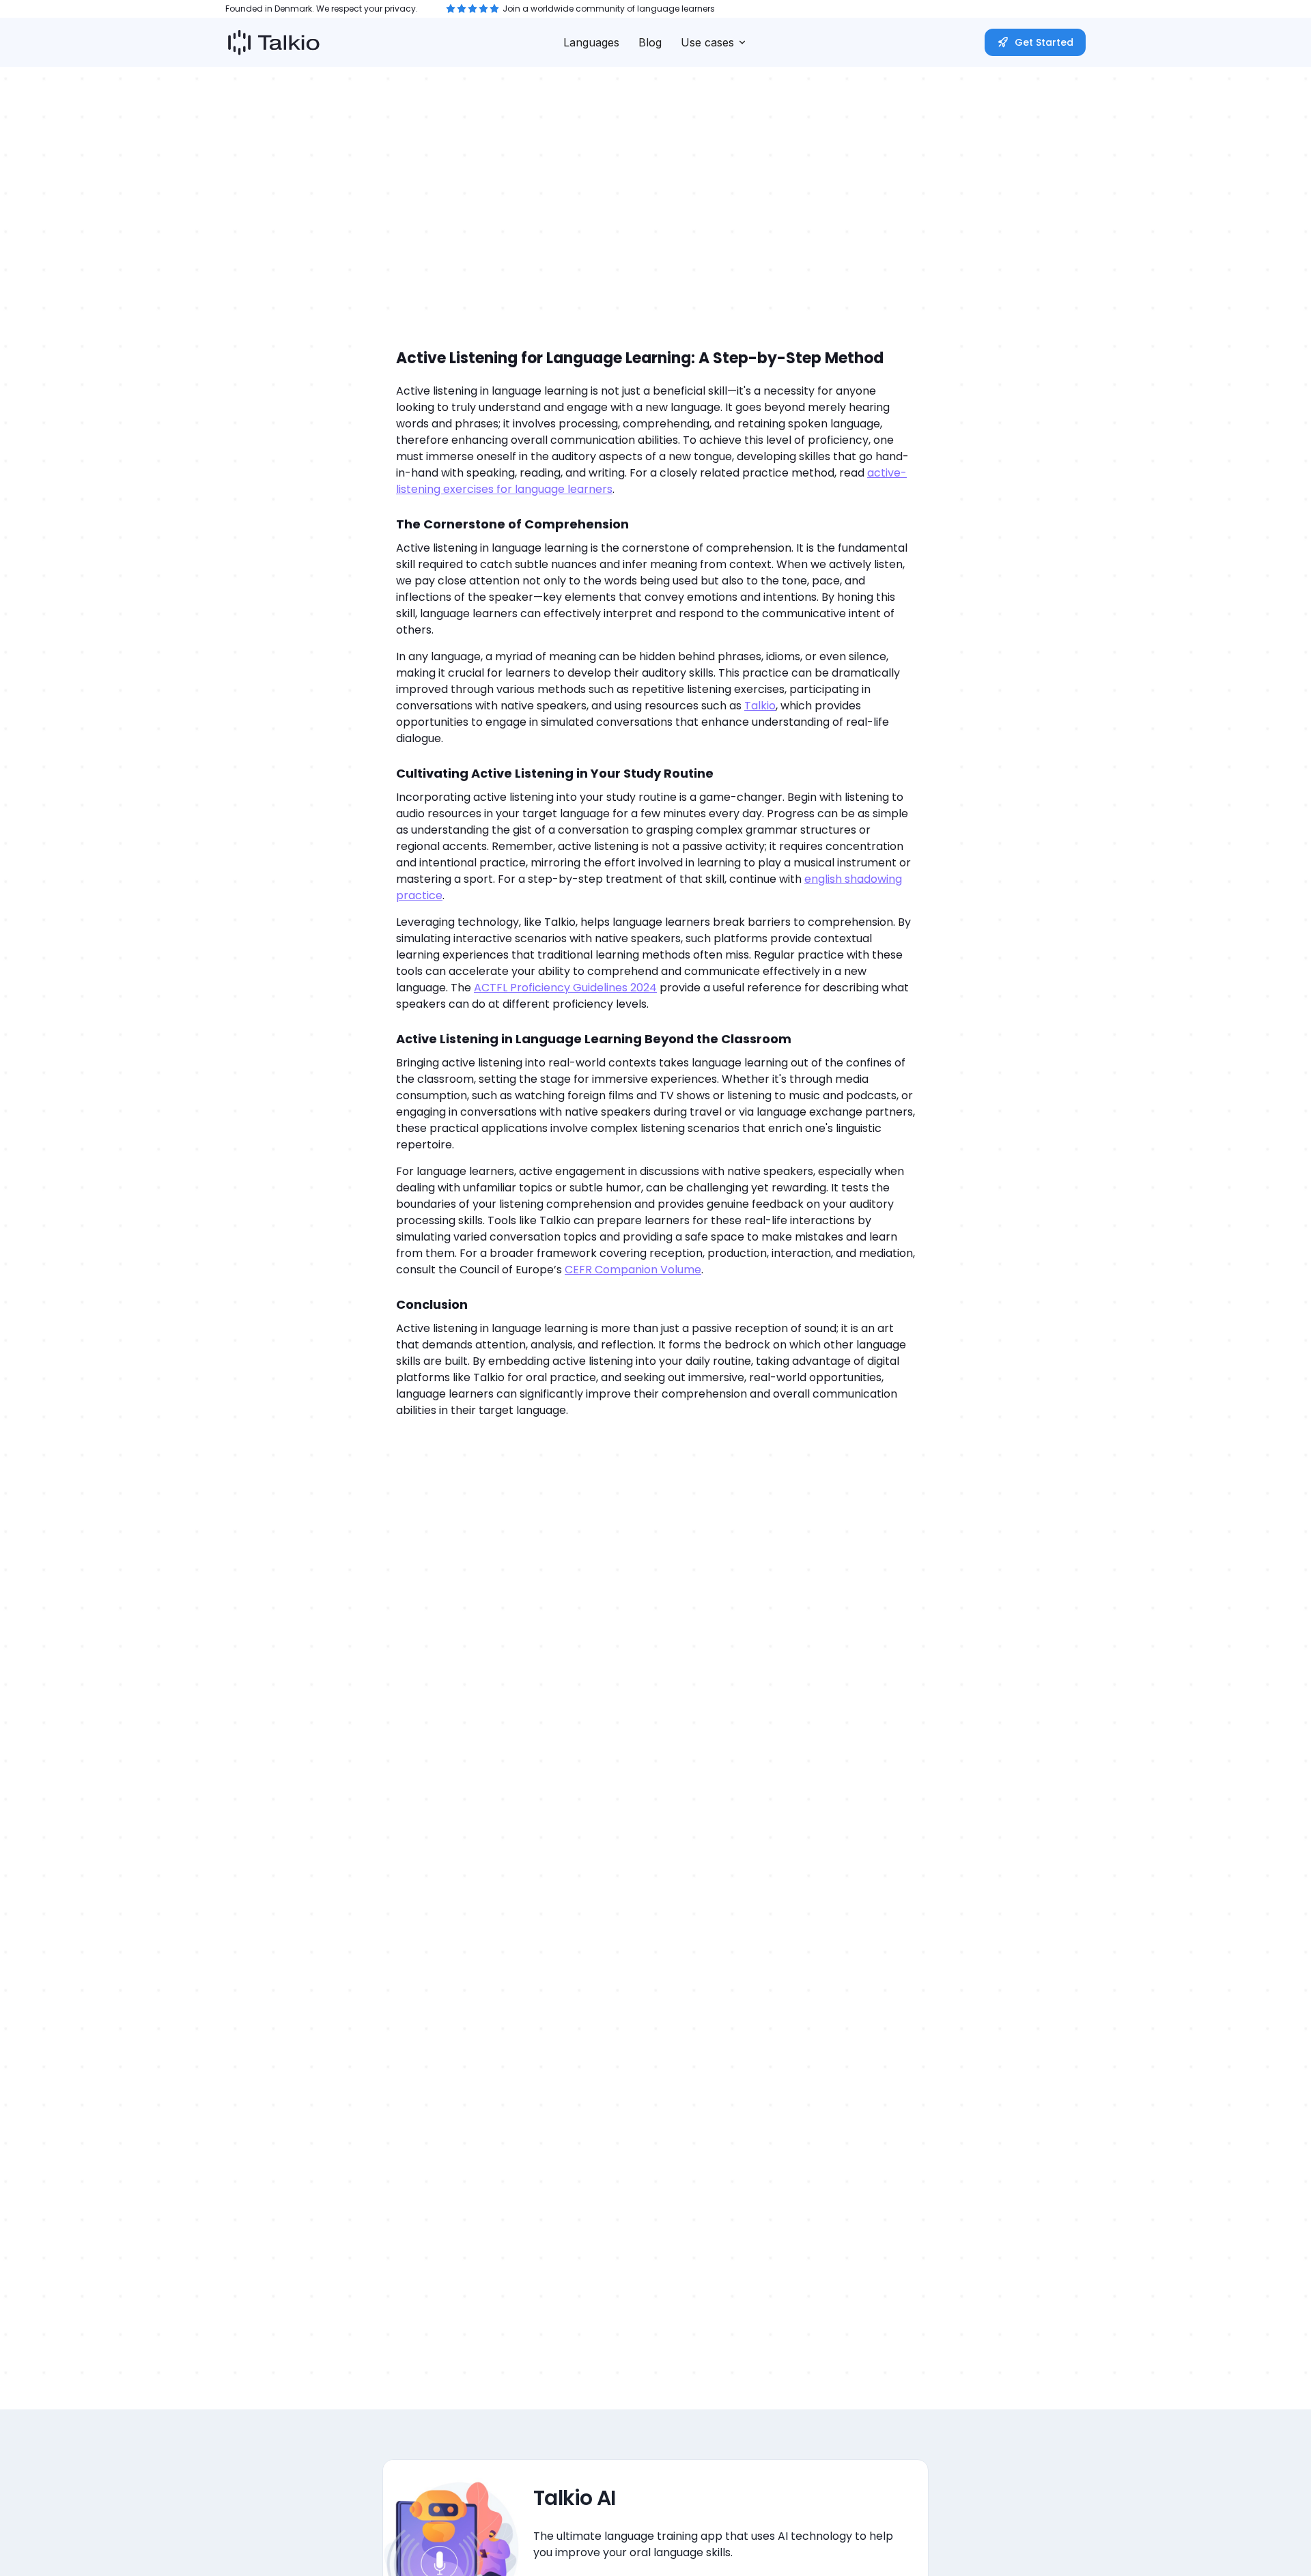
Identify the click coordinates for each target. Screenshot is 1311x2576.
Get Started (1044, 42)
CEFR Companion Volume (633, 1270)
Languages (591, 42)
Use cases (707, 42)
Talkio (760, 706)
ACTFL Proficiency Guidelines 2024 (565, 988)
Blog (650, 42)
